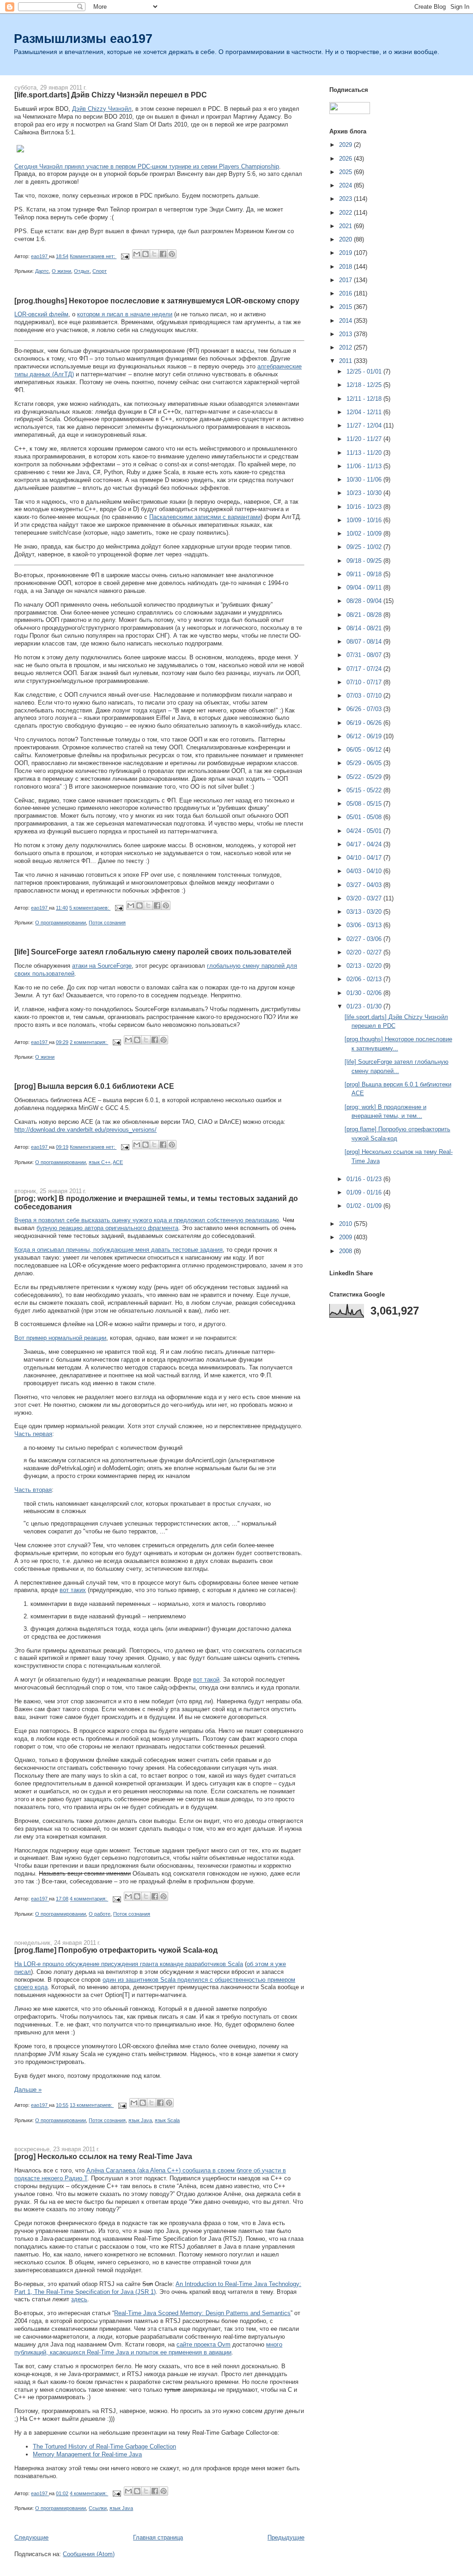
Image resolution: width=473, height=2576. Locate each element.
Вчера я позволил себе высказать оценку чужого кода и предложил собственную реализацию (147, 1220)
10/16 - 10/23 (365, 507)
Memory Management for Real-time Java (87, 2454)
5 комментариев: (90, 908)
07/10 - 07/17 (365, 682)
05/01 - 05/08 (365, 817)
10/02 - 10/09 (365, 534)
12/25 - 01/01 (365, 371)
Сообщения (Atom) (89, 2554)
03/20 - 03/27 (365, 898)
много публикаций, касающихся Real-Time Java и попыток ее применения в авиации (148, 2348)
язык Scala (167, 2120)
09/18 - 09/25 (365, 561)
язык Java (140, 2120)
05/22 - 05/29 (365, 777)
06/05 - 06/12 (365, 750)
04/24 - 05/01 (365, 831)
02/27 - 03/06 (365, 939)
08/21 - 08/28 (365, 615)
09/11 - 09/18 (365, 574)
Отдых (82, 271)
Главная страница (158, 2537)
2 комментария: (89, 1042)
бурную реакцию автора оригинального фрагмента (107, 1228)
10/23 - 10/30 (365, 493)
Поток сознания (107, 923)
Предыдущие (286, 2537)
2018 (346, 267)
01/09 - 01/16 (365, 1192)
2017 (346, 280)
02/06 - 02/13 (365, 979)
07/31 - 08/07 (365, 655)
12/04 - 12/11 (365, 412)
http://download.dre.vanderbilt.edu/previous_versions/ (85, 1130)
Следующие (31, 2537)
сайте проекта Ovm (203, 2344)
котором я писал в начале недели (125, 314)
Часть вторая (33, 1490)
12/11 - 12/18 (365, 399)
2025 (346, 172)
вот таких (73, 1590)
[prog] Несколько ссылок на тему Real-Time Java (103, 2156)
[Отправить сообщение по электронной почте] (124, 256)
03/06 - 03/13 (365, 925)
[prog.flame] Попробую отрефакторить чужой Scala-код (116, 1950)
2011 (346, 361)
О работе (100, 1914)
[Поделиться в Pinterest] (172, 254)
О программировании (61, 923)
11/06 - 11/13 (365, 466)
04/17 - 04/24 (365, 844)
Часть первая (33, 1434)
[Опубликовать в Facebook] (163, 254)
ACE (118, 1162)
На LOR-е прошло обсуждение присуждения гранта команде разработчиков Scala (129, 1964)
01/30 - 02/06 (365, 993)
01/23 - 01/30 (365, 1006)
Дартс (42, 271)
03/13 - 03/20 (365, 912)
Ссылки (98, 2508)
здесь (79, 2299)
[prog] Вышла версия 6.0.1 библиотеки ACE (94, 1086)
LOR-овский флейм (41, 314)
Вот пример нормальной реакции (60, 1338)
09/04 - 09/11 (365, 588)
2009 (346, 1237)
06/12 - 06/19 (365, 736)
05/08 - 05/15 (365, 804)
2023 (346, 199)
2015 (346, 307)
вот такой (206, 1680)
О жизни (61, 271)
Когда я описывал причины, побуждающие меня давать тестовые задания (118, 1250)
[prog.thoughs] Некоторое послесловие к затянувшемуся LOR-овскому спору (157, 301)
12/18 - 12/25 (365, 385)
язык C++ (100, 1162)
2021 (346, 226)
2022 (346, 213)
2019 (346, 253)
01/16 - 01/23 (365, 1179)
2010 (346, 1224)
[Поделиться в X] (154, 254)
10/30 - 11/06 (365, 480)
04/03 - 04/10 (365, 871)
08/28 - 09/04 (365, 601)
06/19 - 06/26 (365, 723)
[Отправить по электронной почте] (137, 254)
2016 (346, 293)
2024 (346, 185)
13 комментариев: (92, 2105)
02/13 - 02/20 (365, 966)
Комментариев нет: (93, 256)
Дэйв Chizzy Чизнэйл (102, 109)
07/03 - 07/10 (365, 696)
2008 (346, 1251)
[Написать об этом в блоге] (146, 254)
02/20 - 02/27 (365, 952)
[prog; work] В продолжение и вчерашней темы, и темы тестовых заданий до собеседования (156, 1202)
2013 (346, 334)
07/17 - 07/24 (365, 669)
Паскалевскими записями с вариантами (205, 517)
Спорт (100, 271)
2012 (346, 347)
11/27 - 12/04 (365, 425)
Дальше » (28, 2090)
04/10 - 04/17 (365, 858)
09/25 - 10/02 (365, 547)
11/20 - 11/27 (365, 439)
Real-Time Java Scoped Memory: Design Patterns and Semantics (202, 2313)
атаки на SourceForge (102, 966)
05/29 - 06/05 (365, 763)
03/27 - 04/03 (365, 885)
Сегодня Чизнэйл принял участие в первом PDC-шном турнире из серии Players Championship (147, 166)
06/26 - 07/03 (365, 709)
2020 (346, 239)
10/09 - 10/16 (365, 520)
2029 (346, 145)
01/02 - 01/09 (365, 1206)
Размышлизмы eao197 (83, 39)
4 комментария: (89, 1899)
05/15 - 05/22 (365, 790)
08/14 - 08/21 (365, 628)
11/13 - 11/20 (365, 453)
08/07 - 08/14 (365, 642)
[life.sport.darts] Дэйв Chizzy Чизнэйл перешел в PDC (111, 95)
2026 (346, 159)
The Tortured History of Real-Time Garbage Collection (104, 2446)
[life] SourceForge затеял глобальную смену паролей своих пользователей (153, 952)
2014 (346, 321)
